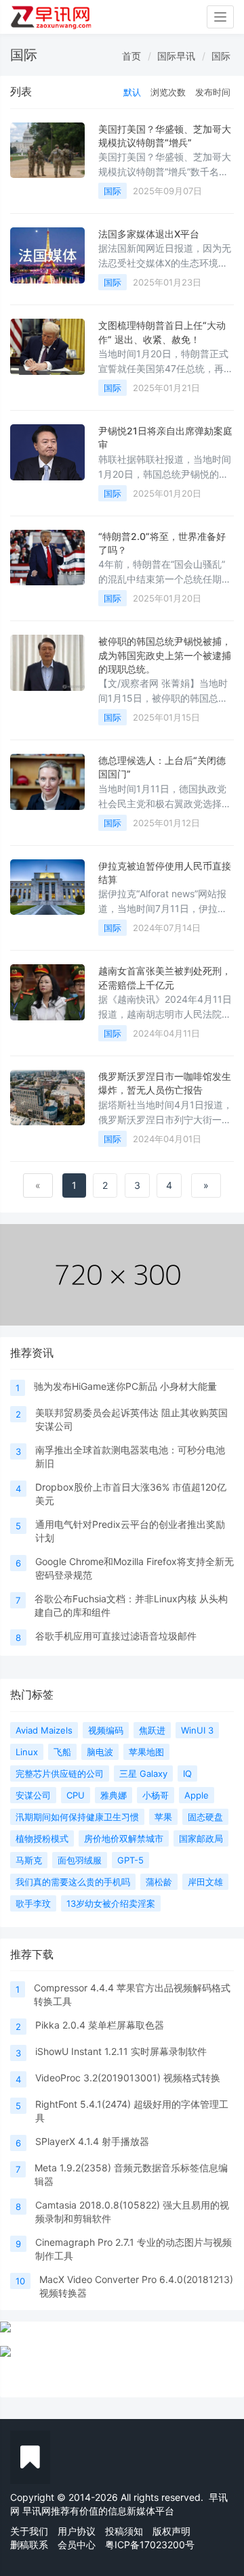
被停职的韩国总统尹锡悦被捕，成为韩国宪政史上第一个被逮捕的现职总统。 (165, 655)
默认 (132, 92)
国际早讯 (176, 56)
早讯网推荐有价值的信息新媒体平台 (98, 2511)
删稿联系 (29, 2545)
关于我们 (29, 2531)
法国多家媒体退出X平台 (149, 234)
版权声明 (171, 2531)
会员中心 (77, 2545)
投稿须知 (124, 2531)
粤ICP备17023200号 (150, 2545)
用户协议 (77, 2531)
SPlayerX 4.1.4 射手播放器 (92, 2141)
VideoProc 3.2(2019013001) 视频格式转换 (128, 2078)
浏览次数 (168, 92)
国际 (221, 56)
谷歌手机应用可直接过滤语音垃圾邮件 (116, 1636)
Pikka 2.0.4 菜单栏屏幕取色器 (100, 2025)
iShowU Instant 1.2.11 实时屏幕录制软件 (121, 2051)
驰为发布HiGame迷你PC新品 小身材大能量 (125, 1386)
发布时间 (213, 92)
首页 (131, 56)
